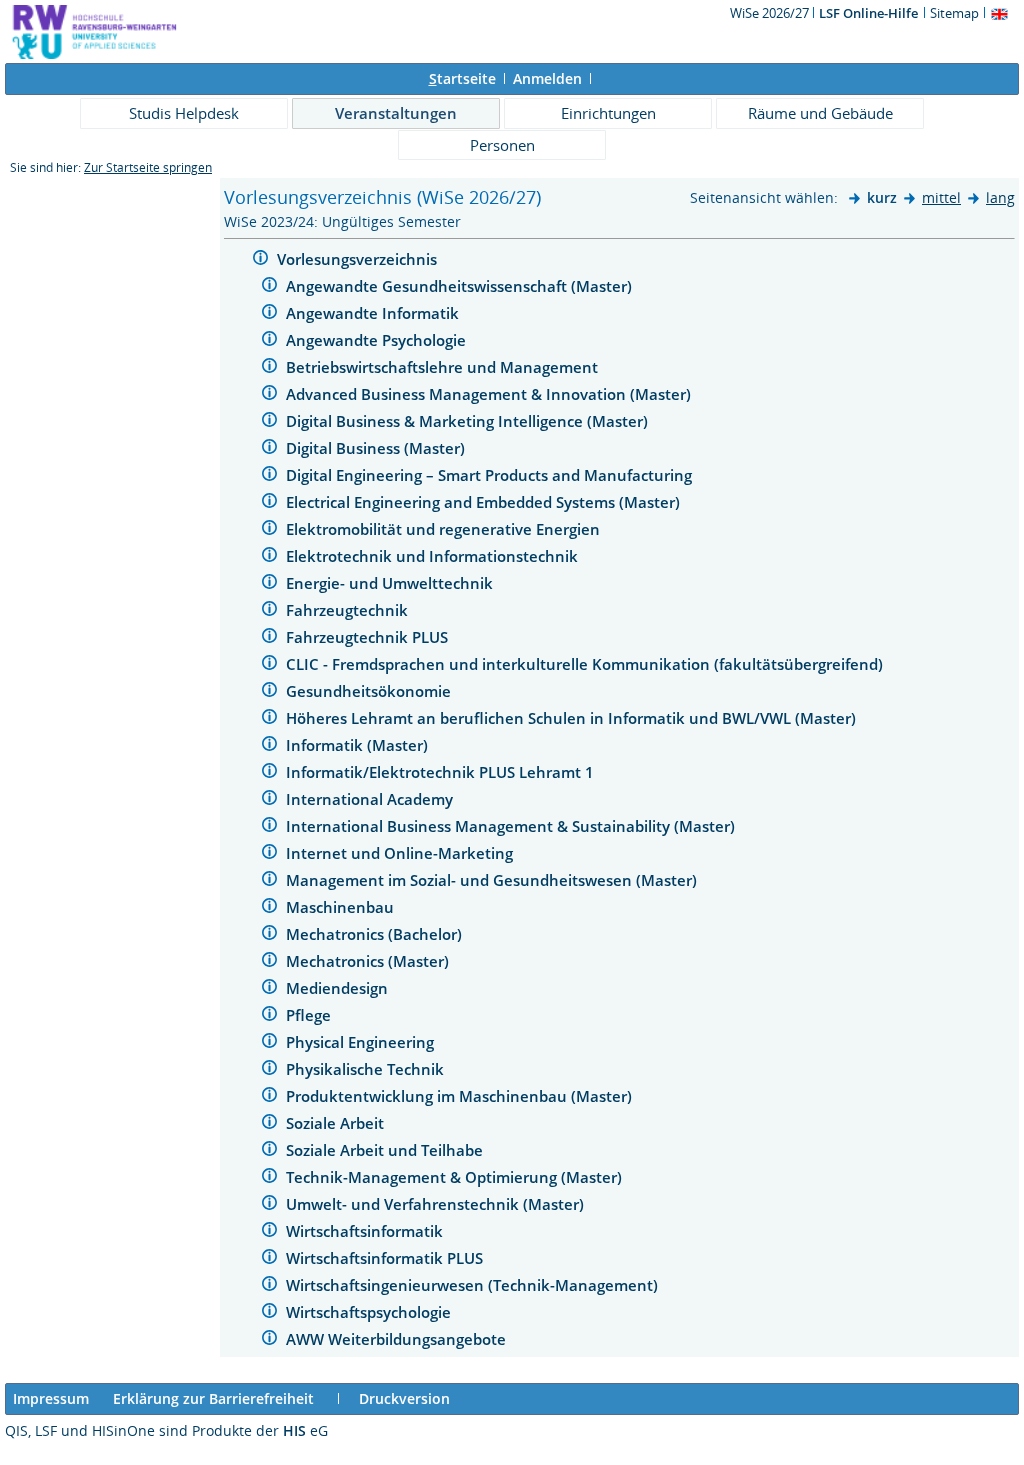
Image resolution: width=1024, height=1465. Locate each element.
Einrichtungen (608, 113)
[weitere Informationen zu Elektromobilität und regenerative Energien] (269, 530)
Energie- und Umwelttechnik (391, 583)
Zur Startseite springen (148, 167)
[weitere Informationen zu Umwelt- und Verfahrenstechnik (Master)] (269, 1205)
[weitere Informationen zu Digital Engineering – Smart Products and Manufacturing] (269, 476)
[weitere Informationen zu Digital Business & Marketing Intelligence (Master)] (269, 422)
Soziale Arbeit (337, 1123)
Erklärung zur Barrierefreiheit (213, 1398)
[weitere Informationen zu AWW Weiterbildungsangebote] (269, 1340)
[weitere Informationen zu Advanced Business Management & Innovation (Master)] (269, 395)
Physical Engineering (362, 1042)
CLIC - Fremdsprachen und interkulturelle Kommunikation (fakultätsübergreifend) (586, 664)
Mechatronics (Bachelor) (376, 934)
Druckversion (404, 1398)
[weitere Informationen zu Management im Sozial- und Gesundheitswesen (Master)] (269, 881)
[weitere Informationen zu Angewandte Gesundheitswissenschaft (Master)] (269, 287)
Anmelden (547, 78)
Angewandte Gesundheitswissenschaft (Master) (461, 286)
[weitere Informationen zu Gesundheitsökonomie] (269, 692)
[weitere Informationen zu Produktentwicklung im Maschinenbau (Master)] (269, 1097)
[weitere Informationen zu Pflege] (269, 1016)
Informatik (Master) (359, 745)
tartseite (462, 78)
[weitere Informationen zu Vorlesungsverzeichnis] (260, 260)
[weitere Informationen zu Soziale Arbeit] (269, 1124)
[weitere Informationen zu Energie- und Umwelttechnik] (269, 584)
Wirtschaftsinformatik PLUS (386, 1258)
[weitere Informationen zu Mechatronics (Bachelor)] (269, 935)
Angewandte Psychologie (378, 340)
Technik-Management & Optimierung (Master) (456, 1177)
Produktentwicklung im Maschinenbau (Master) (461, 1096)
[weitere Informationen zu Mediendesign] (269, 989)
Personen (502, 145)
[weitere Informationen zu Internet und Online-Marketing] (269, 854)
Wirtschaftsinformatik (366, 1231)
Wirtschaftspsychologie (370, 1312)
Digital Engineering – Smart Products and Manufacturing (491, 475)
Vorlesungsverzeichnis (359, 259)
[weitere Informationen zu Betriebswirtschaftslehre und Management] (269, 368)
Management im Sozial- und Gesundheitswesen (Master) (493, 880)
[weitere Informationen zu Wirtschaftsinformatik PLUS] (269, 1259)
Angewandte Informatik (374, 313)
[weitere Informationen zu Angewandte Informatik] (269, 314)
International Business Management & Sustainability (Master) (512, 826)
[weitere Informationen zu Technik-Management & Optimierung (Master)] (269, 1178)
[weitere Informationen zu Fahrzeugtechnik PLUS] (269, 638)
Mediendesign (339, 988)
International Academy (371, 799)
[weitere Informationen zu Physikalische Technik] (269, 1070)
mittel (941, 197)
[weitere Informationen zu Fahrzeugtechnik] (269, 611)
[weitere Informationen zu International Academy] (269, 800)
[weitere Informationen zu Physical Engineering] (269, 1043)
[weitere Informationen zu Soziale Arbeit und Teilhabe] (269, 1151)
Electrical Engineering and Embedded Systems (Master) (485, 502)
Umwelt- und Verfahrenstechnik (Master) (437, 1204)
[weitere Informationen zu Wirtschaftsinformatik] (269, 1232)
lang (1000, 197)
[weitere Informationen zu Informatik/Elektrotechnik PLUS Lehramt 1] (269, 773)
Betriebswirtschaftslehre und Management (444, 367)
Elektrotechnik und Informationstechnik (434, 556)
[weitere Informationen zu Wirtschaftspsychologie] (269, 1313)
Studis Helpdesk (184, 113)
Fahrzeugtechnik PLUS (369, 637)
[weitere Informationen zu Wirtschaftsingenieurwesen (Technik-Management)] (269, 1286)
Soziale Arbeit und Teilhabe (386, 1150)
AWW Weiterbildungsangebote (398, 1339)
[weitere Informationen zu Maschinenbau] (269, 908)
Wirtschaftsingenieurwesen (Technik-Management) (474, 1285)
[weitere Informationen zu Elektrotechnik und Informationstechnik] (269, 557)
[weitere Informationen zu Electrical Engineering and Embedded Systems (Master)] (269, 503)
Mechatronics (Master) (369, 961)
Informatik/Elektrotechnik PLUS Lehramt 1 (442, 772)
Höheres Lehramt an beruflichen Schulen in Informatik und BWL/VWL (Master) (573, 718)
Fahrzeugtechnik (349, 610)
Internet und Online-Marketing (401, 853)
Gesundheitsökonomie (370, 691)
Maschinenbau (342, 907)
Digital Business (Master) (377, 448)
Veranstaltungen (396, 113)
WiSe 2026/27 (771, 13)
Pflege (310, 1015)
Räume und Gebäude (820, 113)
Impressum (51, 1398)
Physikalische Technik (367, 1069)
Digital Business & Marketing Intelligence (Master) (469, 421)
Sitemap (954, 13)
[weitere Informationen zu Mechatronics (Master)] (269, 962)
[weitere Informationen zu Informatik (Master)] (269, 746)
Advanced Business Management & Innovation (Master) (490, 394)
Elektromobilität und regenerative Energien (445, 529)
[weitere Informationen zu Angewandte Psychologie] (269, 341)
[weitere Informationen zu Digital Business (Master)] (269, 449)
